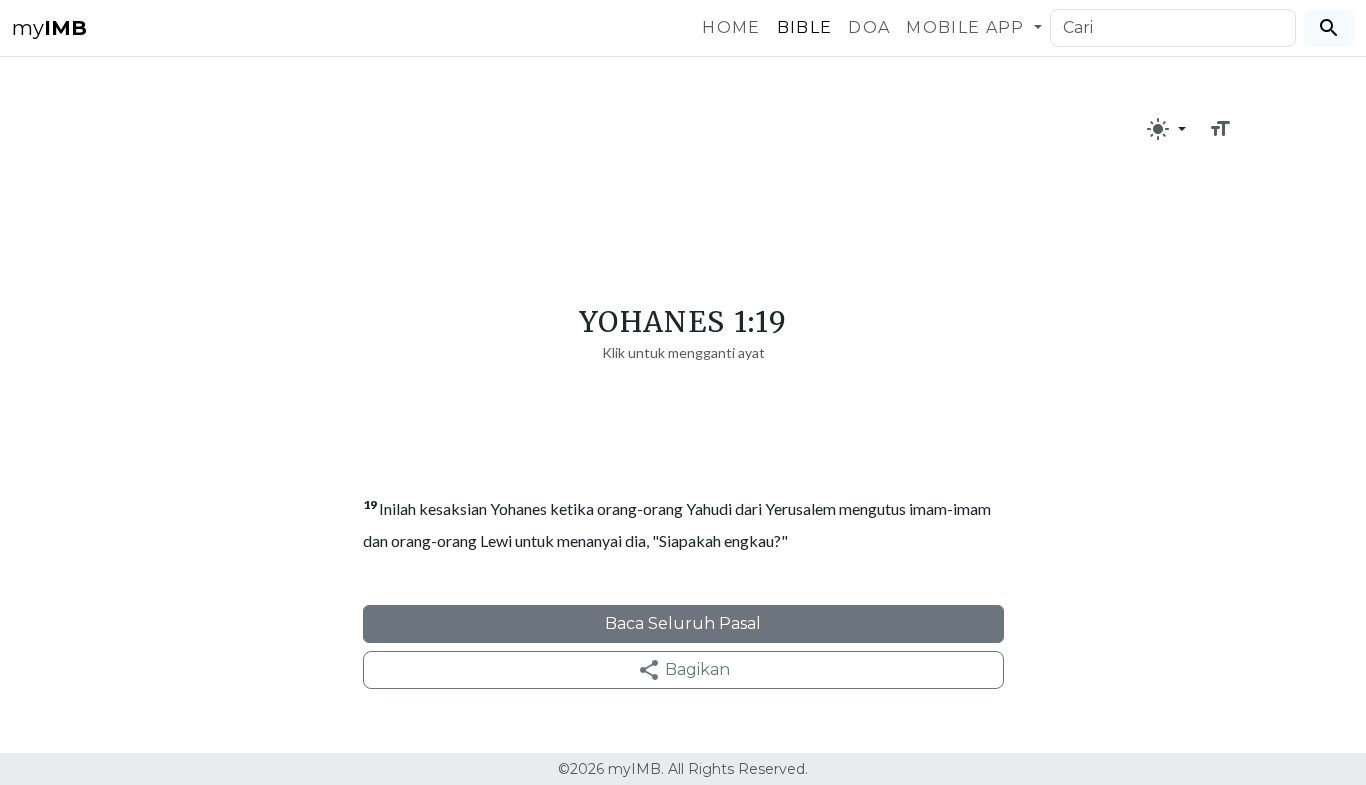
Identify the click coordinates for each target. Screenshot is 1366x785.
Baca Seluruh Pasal (683, 623)
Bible (805, 27)
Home (731, 27)
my (49, 28)
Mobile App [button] (968, 27)
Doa (869, 27)
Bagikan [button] (695, 669)
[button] (1166, 129)
